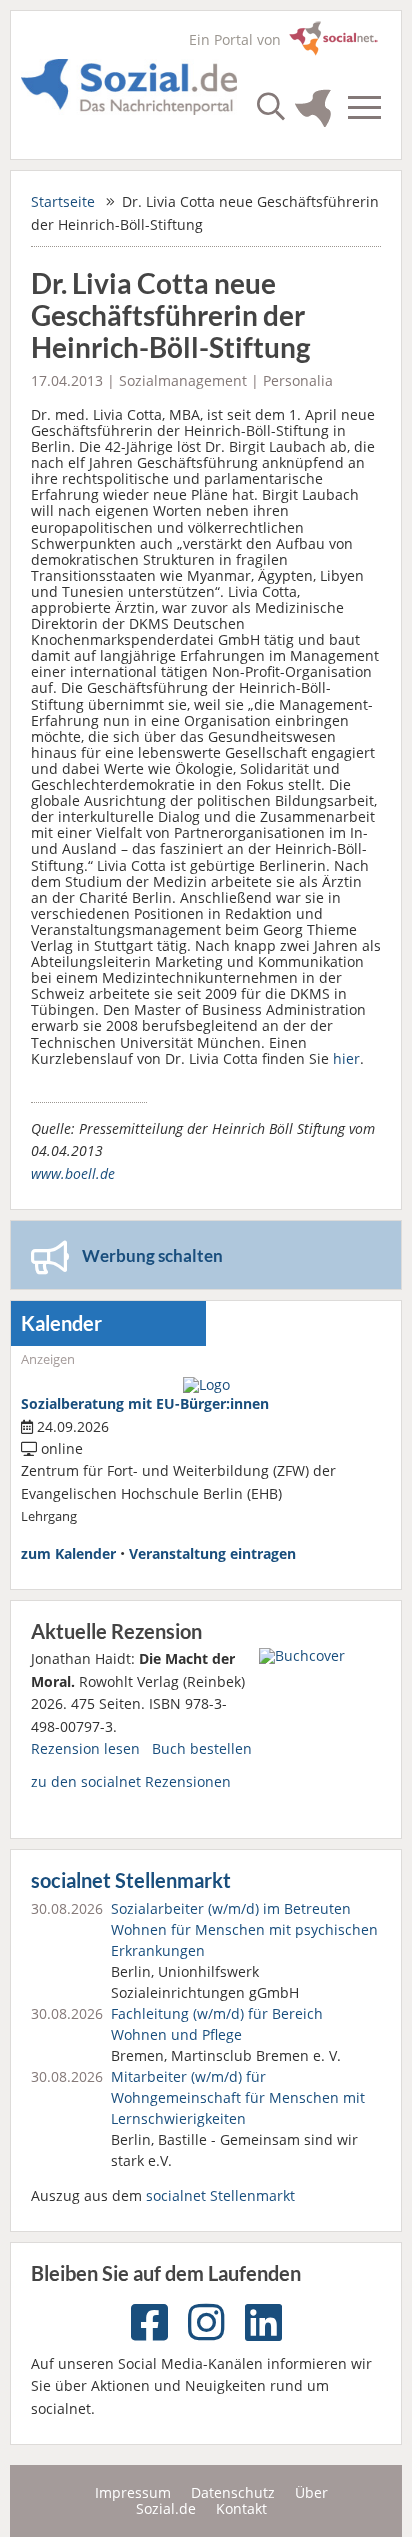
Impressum (133, 2492)
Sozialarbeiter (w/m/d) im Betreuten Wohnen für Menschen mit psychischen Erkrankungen (244, 1929)
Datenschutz (233, 2492)
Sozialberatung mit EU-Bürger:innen (145, 1403)
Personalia (298, 380)
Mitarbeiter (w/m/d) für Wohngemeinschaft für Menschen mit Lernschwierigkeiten (238, 2097)
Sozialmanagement (183, 380)
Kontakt (241, 2508)
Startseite (63, 201)
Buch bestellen (202, 1748)
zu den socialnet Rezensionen (131, 1781)
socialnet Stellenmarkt (131, 1880)
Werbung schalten (152, 1255)
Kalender (61, 1323)
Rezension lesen (85, 1748)
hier (346, 1058)
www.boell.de (73, 1173)
